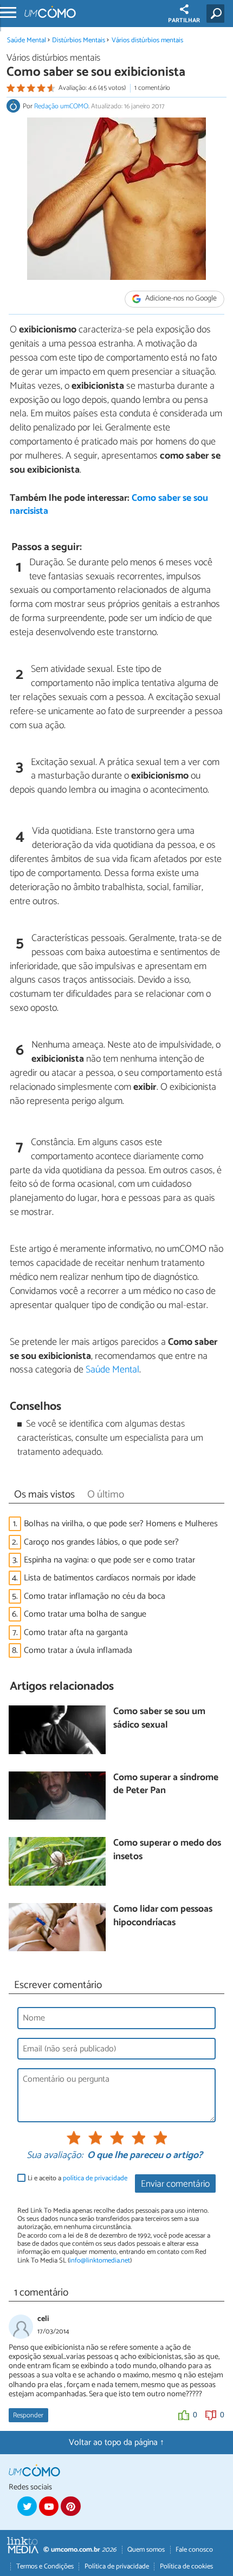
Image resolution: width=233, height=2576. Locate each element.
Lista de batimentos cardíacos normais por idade (110, 1578)
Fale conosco (194, 2550)
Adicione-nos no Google (180, 299)
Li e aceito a (77, 2178)
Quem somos (146, 2550)
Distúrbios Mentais (79, 40)
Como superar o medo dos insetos (167, 1850)
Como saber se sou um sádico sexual (159, 1719)
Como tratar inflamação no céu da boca (95, 1596)
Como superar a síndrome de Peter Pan (166, 1785)
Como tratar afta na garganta (76, 1633)
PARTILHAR (184, 21)
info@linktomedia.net (100, 2261)
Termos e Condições (45, 2567)
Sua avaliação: (55, 2156)
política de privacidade (95, 2178)
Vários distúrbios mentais (147, 40)
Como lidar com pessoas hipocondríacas (163, 1916)
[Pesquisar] (218, 14)
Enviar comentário (175, 2184)
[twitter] (27, 2506)
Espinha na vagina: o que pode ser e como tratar (109, 1560)
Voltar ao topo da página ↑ (116, 2443)
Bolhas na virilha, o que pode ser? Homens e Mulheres (121, 1524)
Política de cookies (186, 2567)
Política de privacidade (117, 2567)
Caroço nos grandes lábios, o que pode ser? (101, 1542)
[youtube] (49, 2506)
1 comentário (152, 88)
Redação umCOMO (61, 106)
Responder (28, 2415)
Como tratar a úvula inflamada (78, 1650)
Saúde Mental (27, 40)
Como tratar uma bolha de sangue (85, 1614)
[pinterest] (70, 2506)
